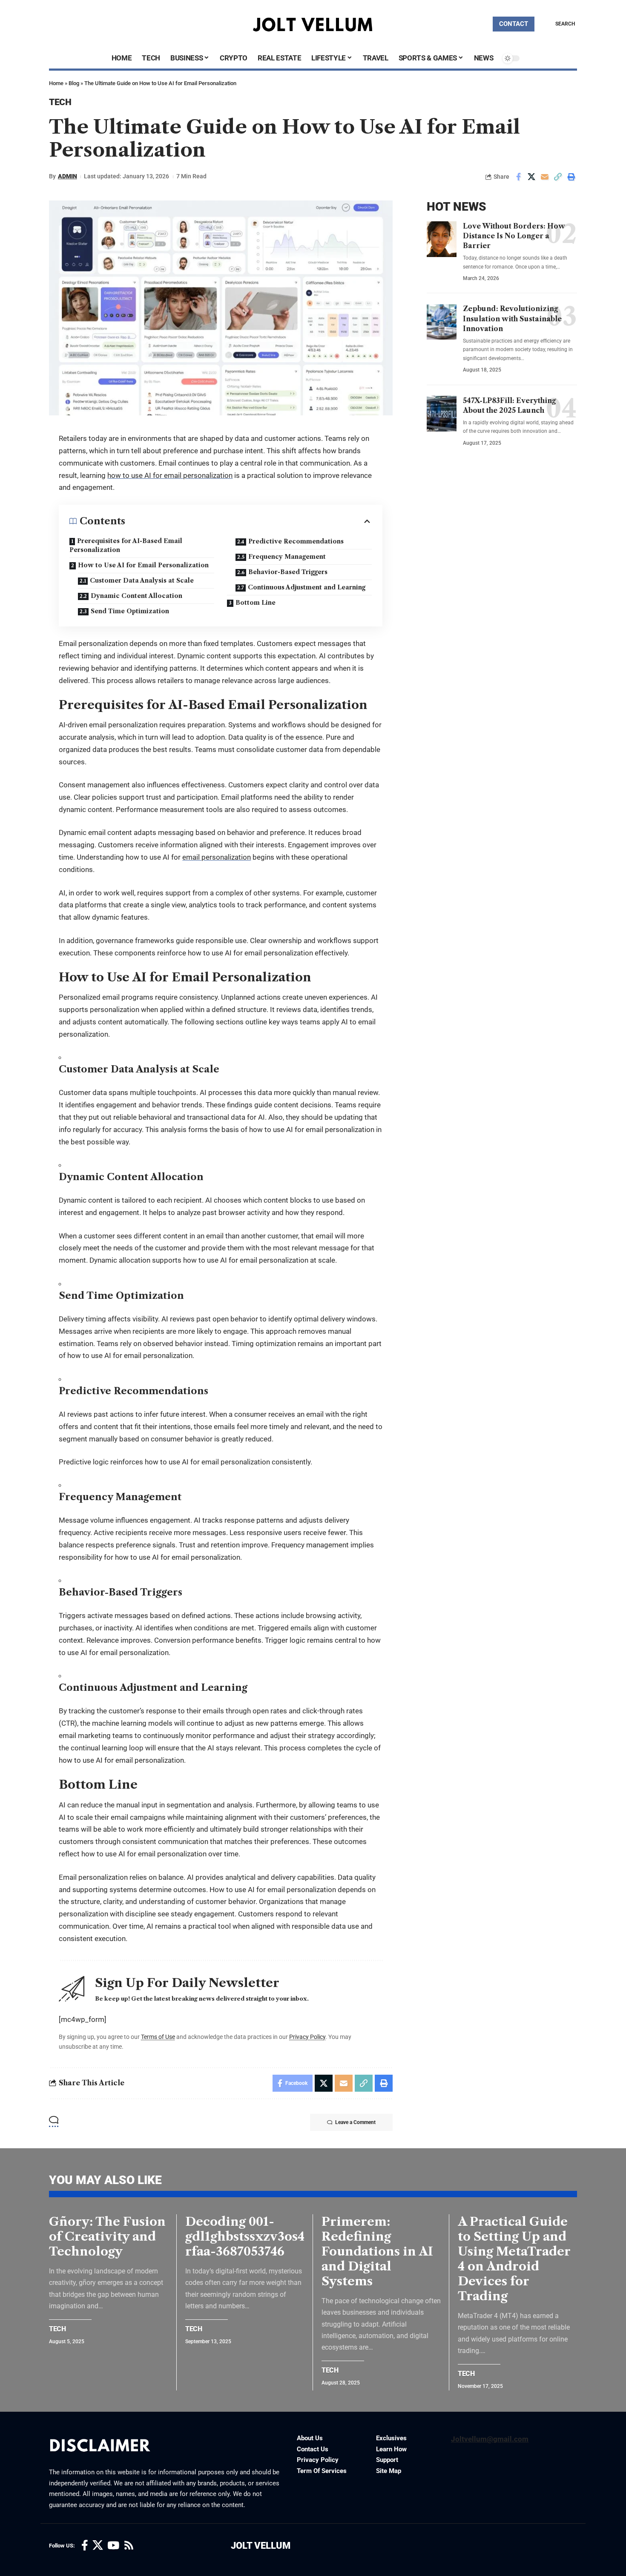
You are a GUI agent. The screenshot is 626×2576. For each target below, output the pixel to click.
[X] (98, 2546)
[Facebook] (85, 2546)
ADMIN (67, 176)
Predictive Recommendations (296, 541)
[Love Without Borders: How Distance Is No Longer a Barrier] (442, 239)
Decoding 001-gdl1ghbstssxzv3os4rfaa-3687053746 (245, 2236)
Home (56, 83)
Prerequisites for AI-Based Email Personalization (126, 545)
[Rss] (129, 2546)
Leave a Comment (355, 2122)
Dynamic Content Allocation (136, 596)
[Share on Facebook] (518, 177)
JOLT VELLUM (261, 2546)
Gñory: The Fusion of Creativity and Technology (107, 2236)
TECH (60, 102)
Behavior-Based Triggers (288, 572)
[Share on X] (531, 177)
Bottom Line (256, 603)
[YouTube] (113, 2546)
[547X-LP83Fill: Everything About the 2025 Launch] (442, 414)
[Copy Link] (558, 177)
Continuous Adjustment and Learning (307, 587)
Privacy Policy (307, 2037)
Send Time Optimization (130, 611)
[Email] (545, 177)
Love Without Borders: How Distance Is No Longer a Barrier (514, 236)
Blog (74, 83)
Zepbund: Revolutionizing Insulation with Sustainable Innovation (512, 319)
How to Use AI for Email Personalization (143, 565)
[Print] (571, 177)
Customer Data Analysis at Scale (142, 580)
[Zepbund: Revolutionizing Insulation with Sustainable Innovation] (442, 322)
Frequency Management (287, 557)
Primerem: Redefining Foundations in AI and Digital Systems (377, 2251)
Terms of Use (158, 2037)
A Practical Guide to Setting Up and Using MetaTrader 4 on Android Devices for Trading (514, 2259)
